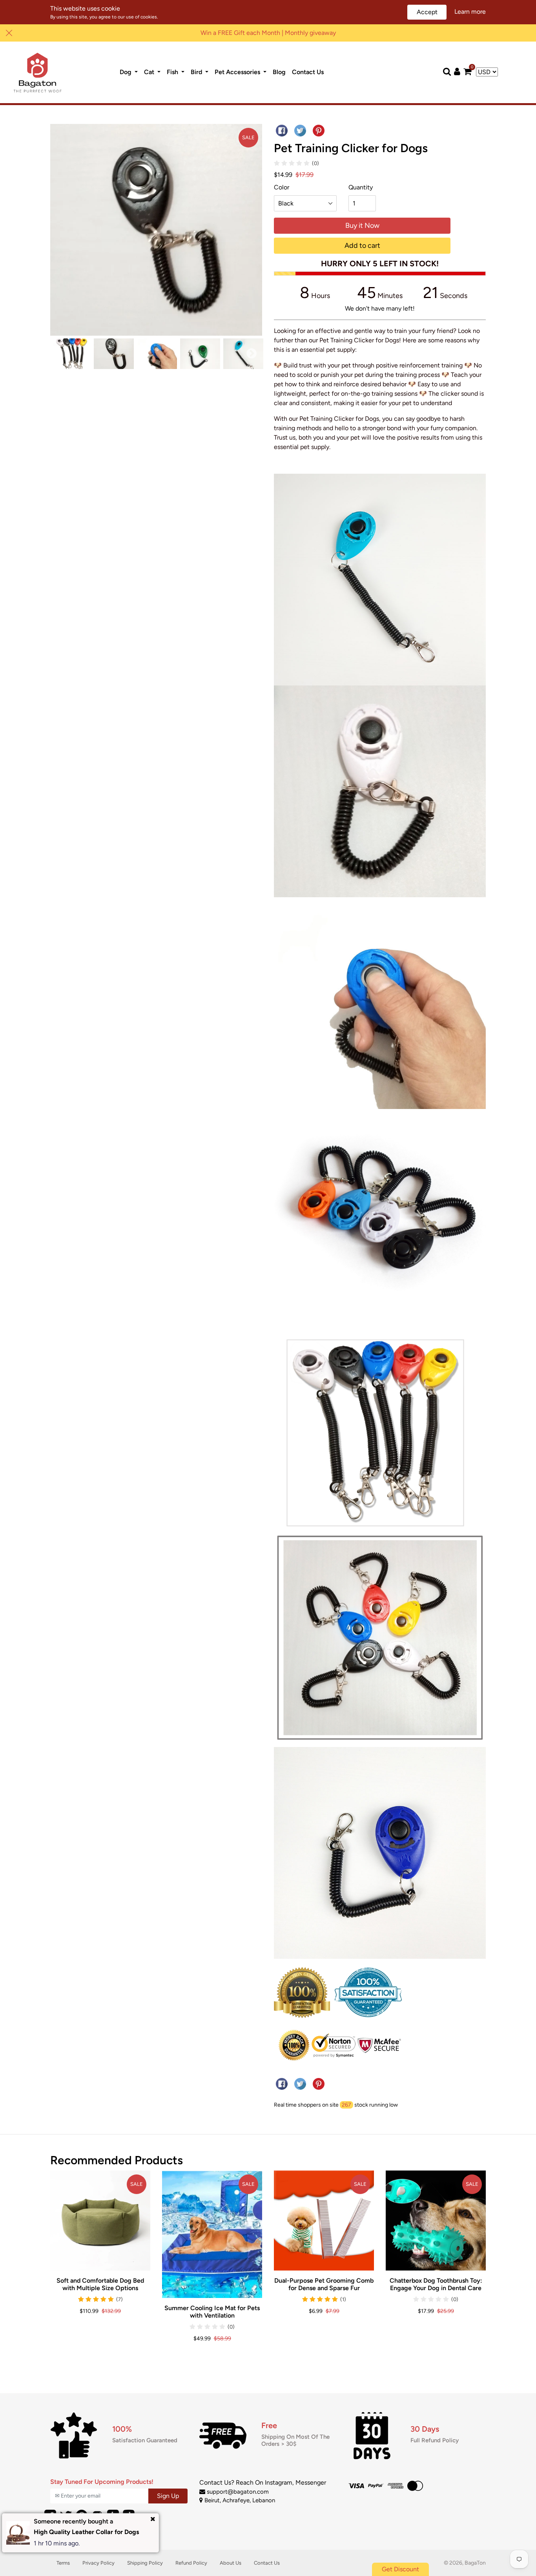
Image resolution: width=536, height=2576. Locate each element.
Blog (281, 72)
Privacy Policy (98, 2563)
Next (252, 354)
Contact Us (309, 72)
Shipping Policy (145, 2563)
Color (282, 187)
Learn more (470, 12)
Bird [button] (197, 72)
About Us (231, 2563)
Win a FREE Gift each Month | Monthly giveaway (268, 33)
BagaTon (475, 2563)
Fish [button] (173, 72)
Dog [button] (126, 72)
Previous (61, 354)
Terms (63, 2563)
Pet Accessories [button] (238, 72)
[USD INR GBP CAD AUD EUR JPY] (487, 72)
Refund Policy (191, 2563)
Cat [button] (150, 72)
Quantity (361, 187)
